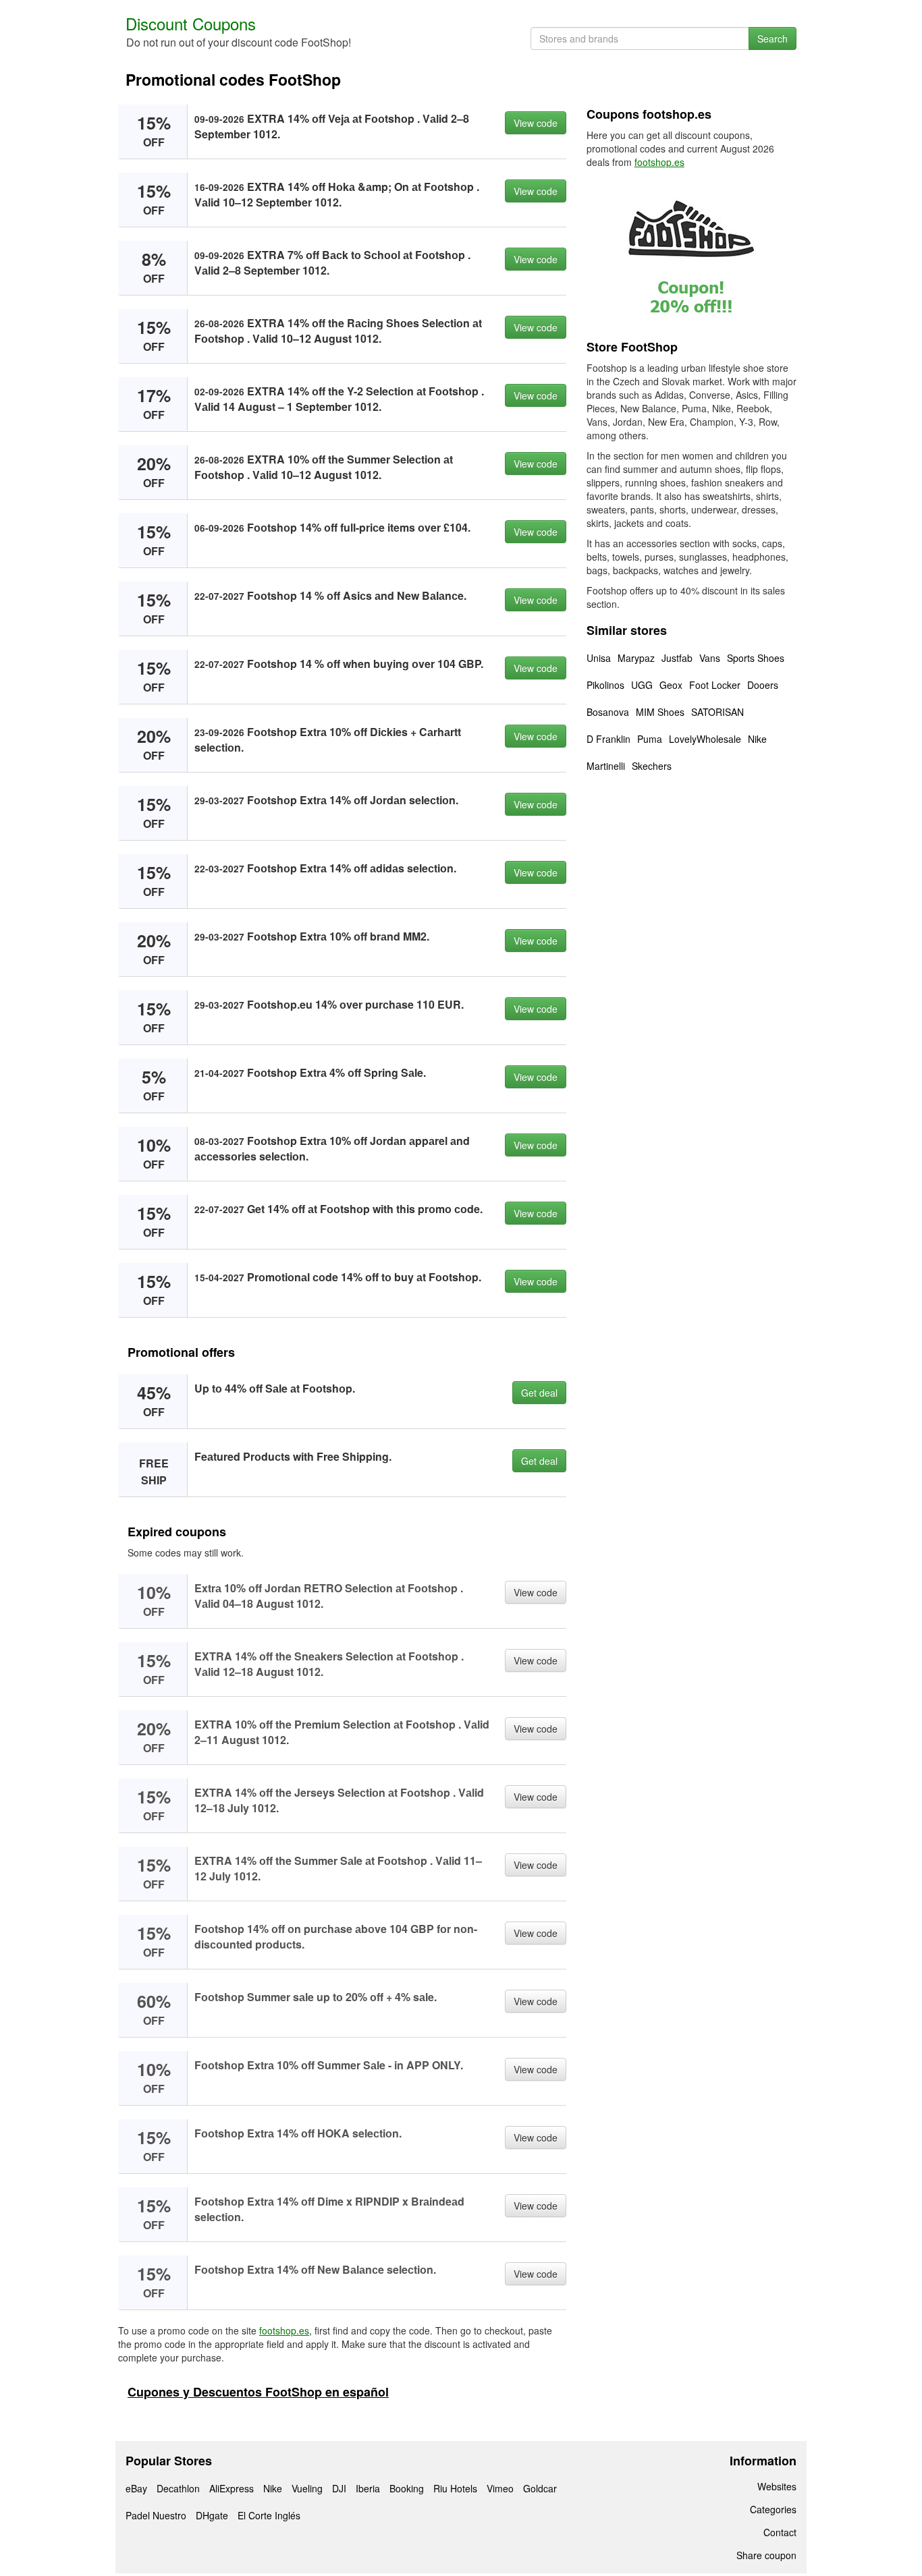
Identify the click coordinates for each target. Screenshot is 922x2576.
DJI (339, 2488)
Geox (671, 685)
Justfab (677, 658)
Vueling (307, 2488)
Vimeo (500, 2488)
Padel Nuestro (156, 2515)
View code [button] (536, 123)
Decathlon (178, 2488)
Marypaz (636, 658)
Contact (780, 2532)
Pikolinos (605, 685)
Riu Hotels (455, 2488)
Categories (773, 2509)
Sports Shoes (756, 658)
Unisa (599, 658)
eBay (136, 2488)
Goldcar (540, 2488)
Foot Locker (715, 685)
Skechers (652, 766)
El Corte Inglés (269, 2515)
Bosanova (608, 712)
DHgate (212, 2515)
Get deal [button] (539, 1393)
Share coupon (766, 2555)
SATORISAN (717, 712)
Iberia (368, 2488)
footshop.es (284, 2330)
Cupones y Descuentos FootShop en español (258, 2392)
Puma (650, 739)
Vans (710, 658)
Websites (777, 2486)
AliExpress (232, 2488)
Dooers (763, 685)
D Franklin (608, 739)
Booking (407, 2488)
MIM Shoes (660, 712)
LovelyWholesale (705, 739)
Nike (757, 739)
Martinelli (606, 766)
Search (772, 38)
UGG (642, 685)
